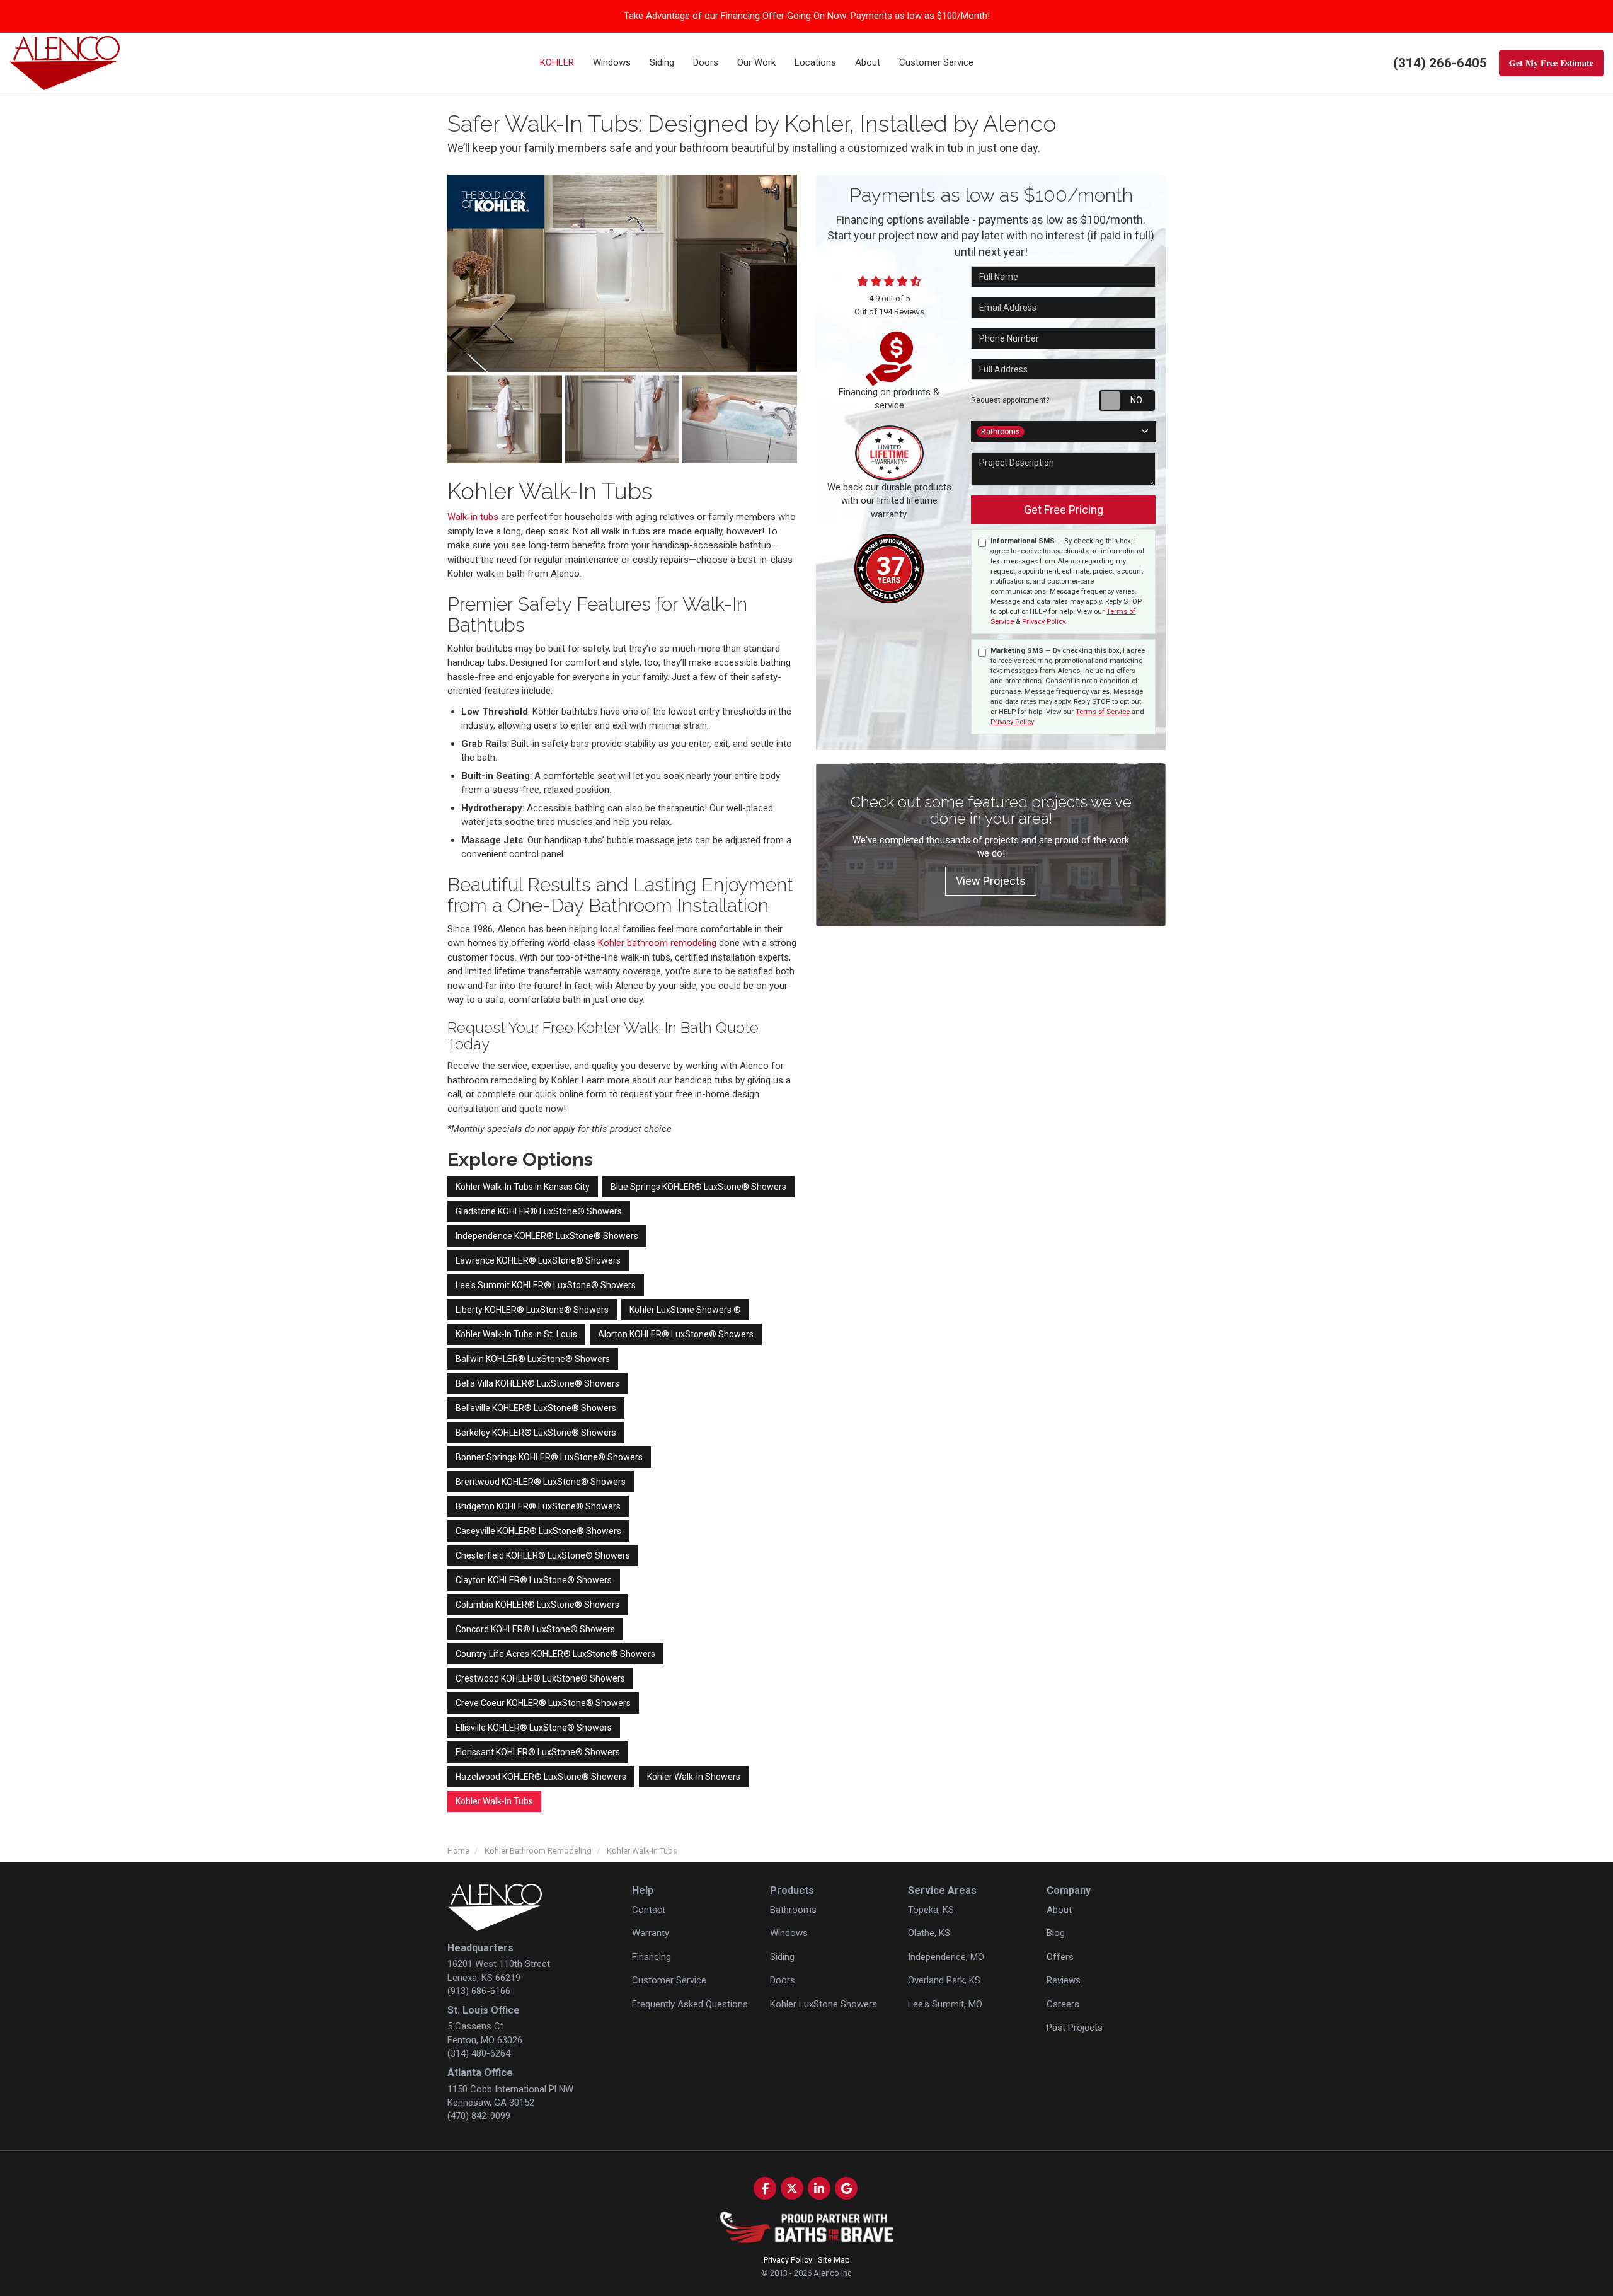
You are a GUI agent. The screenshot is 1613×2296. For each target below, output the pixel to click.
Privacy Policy (1012, 722)
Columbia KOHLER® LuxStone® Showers (537, 1605)
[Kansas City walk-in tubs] (505, 419)
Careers (1063, 2004)
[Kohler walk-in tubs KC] (623, 419)
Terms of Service (1103, 712)
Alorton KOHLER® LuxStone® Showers (676, 1334)
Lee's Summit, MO (945, 2004)
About (1059, 1910)
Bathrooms (793, 1910)
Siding (782, 1957)
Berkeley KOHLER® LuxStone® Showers (536, 1433)
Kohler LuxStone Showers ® (685, 1310)
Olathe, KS (929, 1933)
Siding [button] (662, 62)
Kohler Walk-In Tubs (494, 1801)
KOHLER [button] (557, 62)
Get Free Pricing (1064, 510)
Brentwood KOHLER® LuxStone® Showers (541, 1482)
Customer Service (669, 1980)
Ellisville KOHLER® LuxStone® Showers (534, 1728)
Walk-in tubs (473, 517)
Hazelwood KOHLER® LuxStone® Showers (541, 1777)
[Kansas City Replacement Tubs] (622, 273)
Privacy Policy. (1044, 622)
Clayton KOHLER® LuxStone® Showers (534, 1580)
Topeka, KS (931, 1910)
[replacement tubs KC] (740, 419)
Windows (789, 1933)
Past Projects (1075, 2028)
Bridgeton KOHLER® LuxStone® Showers (538, 1506)
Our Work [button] (756, 62)
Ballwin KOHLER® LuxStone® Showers (533, 1359)
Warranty (651, 1933)
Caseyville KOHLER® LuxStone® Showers (538, 1531)
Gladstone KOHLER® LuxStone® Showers (539, 1211)
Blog (1056, 1933)
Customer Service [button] (936, 62)
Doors (783, 1980)
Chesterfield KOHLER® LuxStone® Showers (543, 1555)
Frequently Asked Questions (690, 2004)
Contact (649, 1910)
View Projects (991, 881)
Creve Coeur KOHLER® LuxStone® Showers (543, 1703)
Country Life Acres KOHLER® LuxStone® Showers (555, 1654)
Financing (652, 1957)
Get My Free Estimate (1551, 63)
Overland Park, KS (944, 1980)
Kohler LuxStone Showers (824, 2004)
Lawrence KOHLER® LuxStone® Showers (538, 1260)
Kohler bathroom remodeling (657, 943)
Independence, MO (946, 1957)
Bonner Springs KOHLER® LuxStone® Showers (549, 1457)
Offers (1060, 1957)
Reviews (1064, 1980)
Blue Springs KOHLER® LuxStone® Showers (698, 1187)
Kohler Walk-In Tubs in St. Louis (516, 1334)
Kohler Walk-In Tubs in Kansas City (523, 1187)
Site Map (834, 2260)
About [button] (868, 62)
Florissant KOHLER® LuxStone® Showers (538, 1752)
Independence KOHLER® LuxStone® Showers (547, 1236)
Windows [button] (612, 62)
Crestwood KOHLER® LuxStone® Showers (540, 1678)
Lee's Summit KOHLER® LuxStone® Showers (546, 1285)
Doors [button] (706, 62)
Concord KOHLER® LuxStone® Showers (535, 1629)
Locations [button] (815, 62)
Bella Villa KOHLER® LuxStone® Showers (537, 1383)
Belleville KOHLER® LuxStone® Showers (536, 1408)
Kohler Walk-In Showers (694, 1777)
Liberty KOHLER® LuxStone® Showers (532, 1310)
